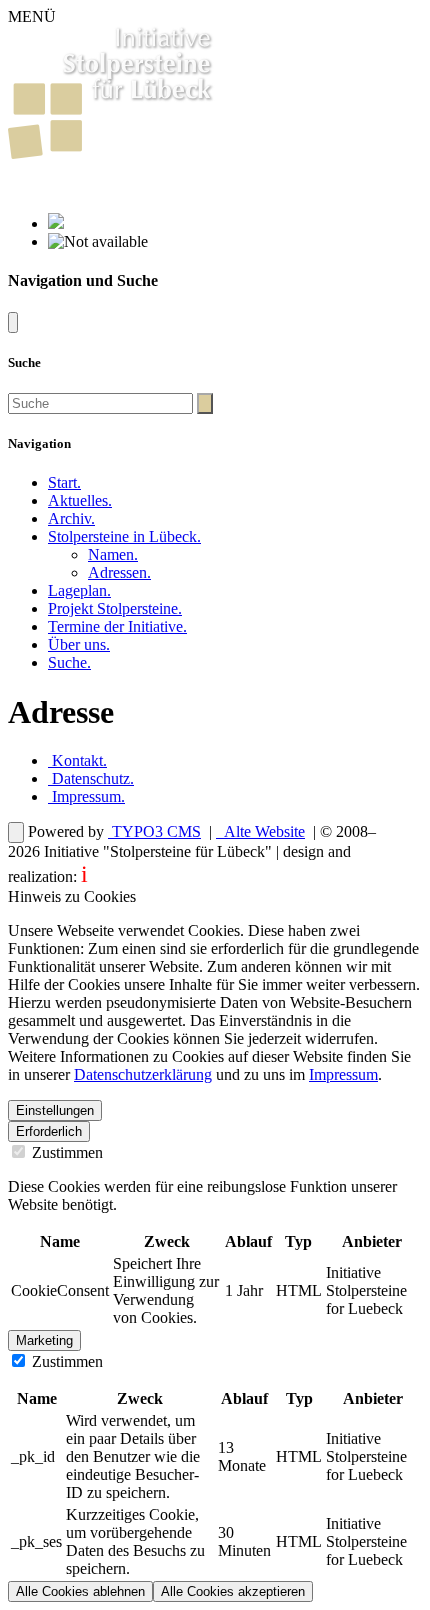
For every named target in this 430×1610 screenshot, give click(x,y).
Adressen (119, 572)
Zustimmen (65, 1152)
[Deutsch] (56, 223)
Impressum (86, 796)
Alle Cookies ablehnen (80, 1591)
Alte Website (262, 831)
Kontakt (77, 760)
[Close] (13, 322)
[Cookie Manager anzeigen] (16, 832)
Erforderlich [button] (49, 1131)
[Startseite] (111, 153)
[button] (124, 536)
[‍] (205, 403)
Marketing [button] (44, 1340)
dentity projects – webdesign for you (199, 876)
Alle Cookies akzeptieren (233, 1591)
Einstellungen (55, 1110)
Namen (113, 554)
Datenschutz (91, 778)
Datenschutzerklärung (143, 1074)
